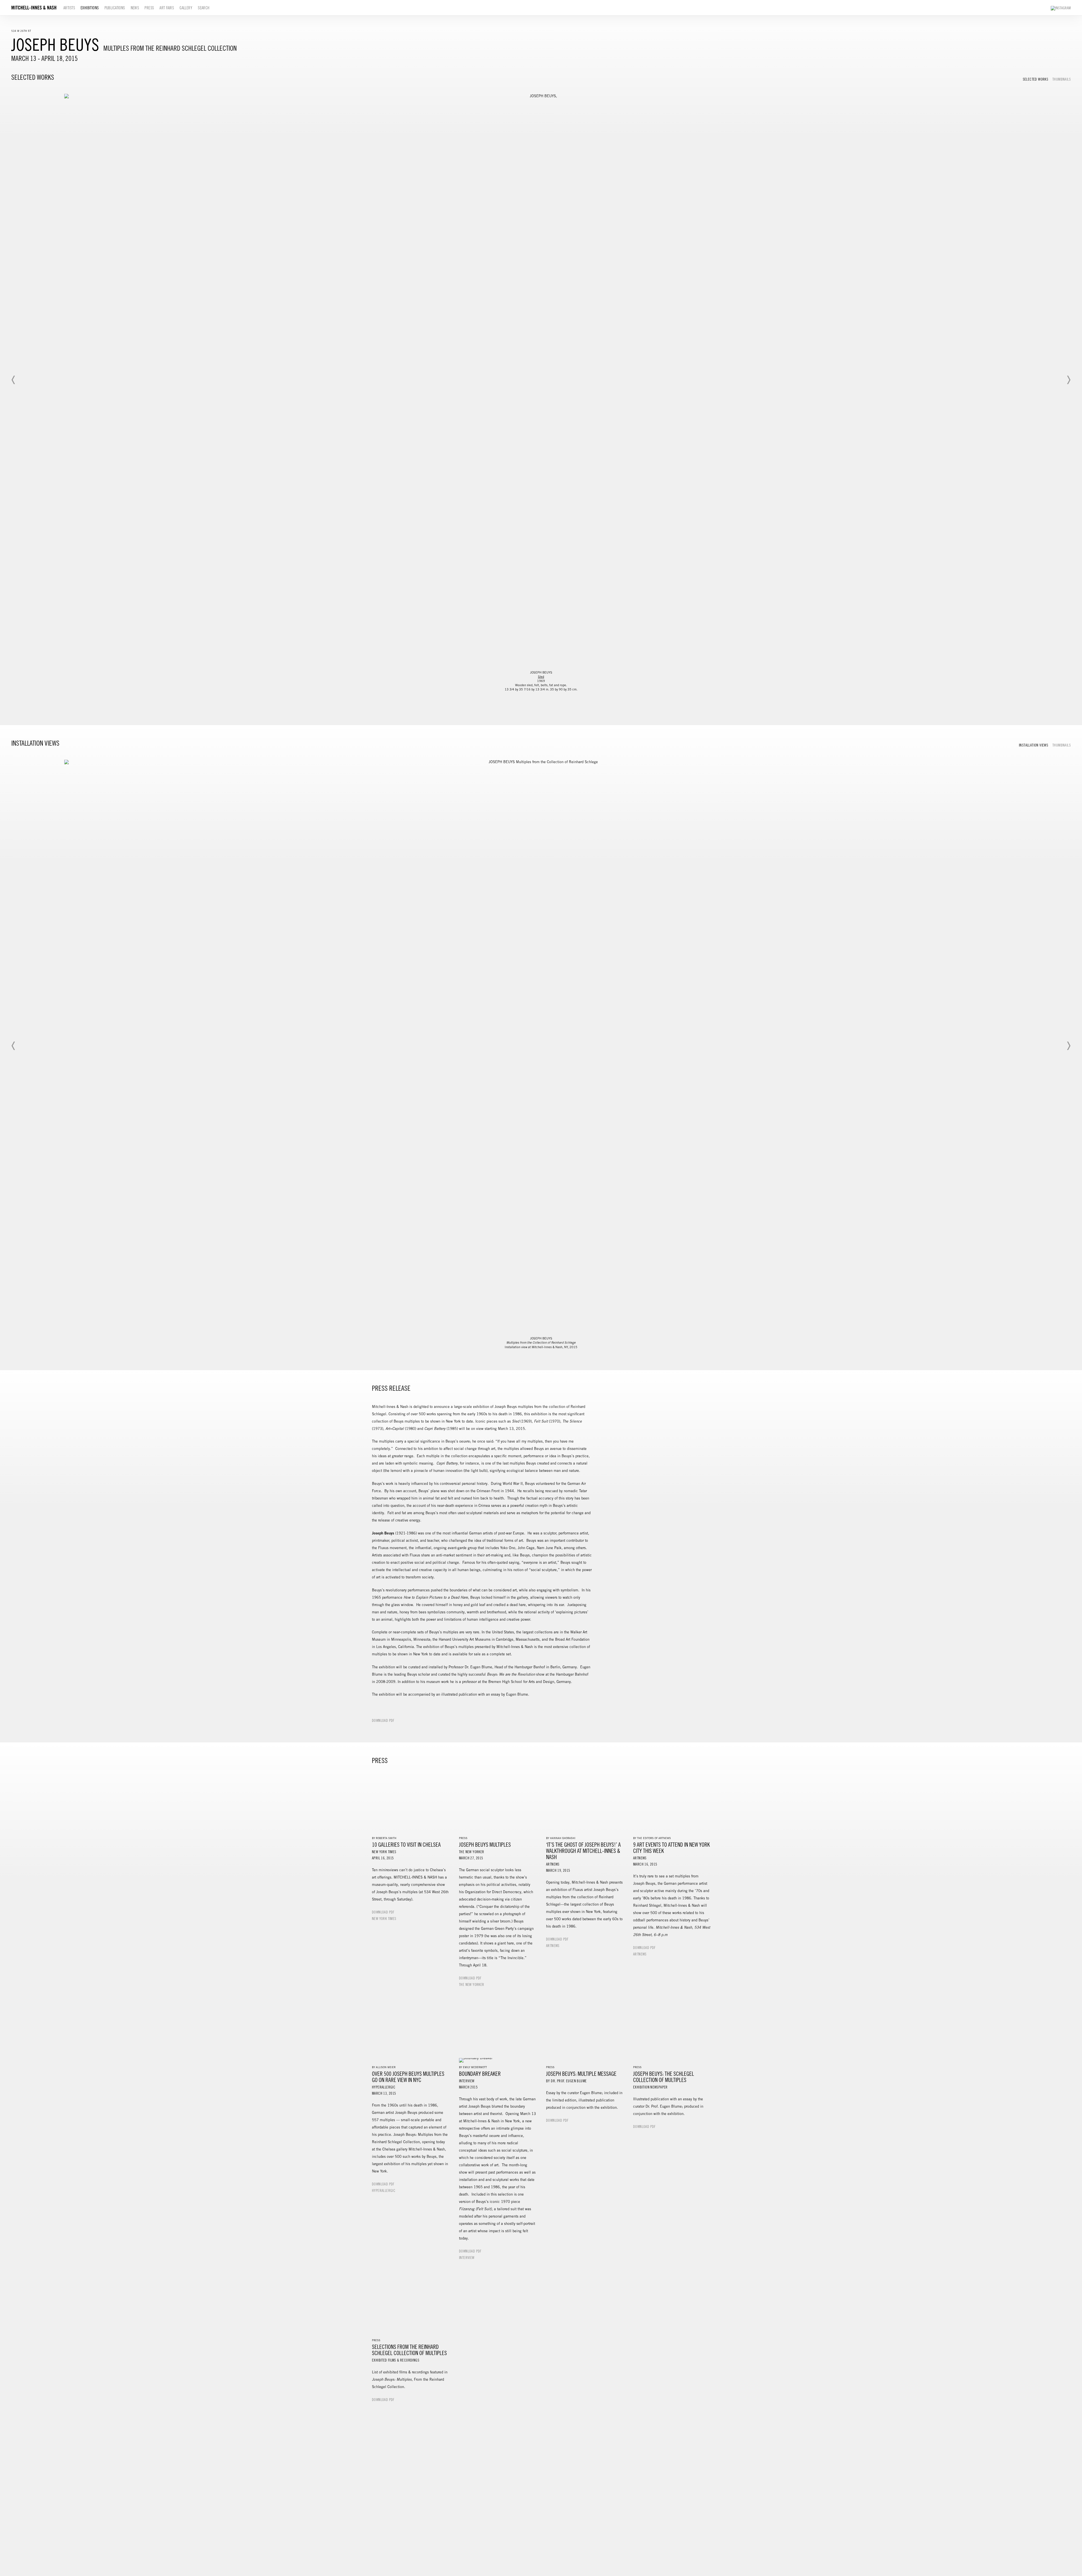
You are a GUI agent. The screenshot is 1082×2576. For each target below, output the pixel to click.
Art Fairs (167, 8)
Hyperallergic (384, 2191)
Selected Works (1036, 79)
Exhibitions (90, 8)
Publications (115, 8)
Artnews (553, 1946)
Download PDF (383, 1721)
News (135, 8)
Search (204, 8)
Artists (69, 8)
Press (149, 8)
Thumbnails (1062, 79)
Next (1068, 380)
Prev (14, 380)
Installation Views (1034, 745)
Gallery (186, 8)
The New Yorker (472, 1985)
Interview (467, 2258)
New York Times (384, 1919)
